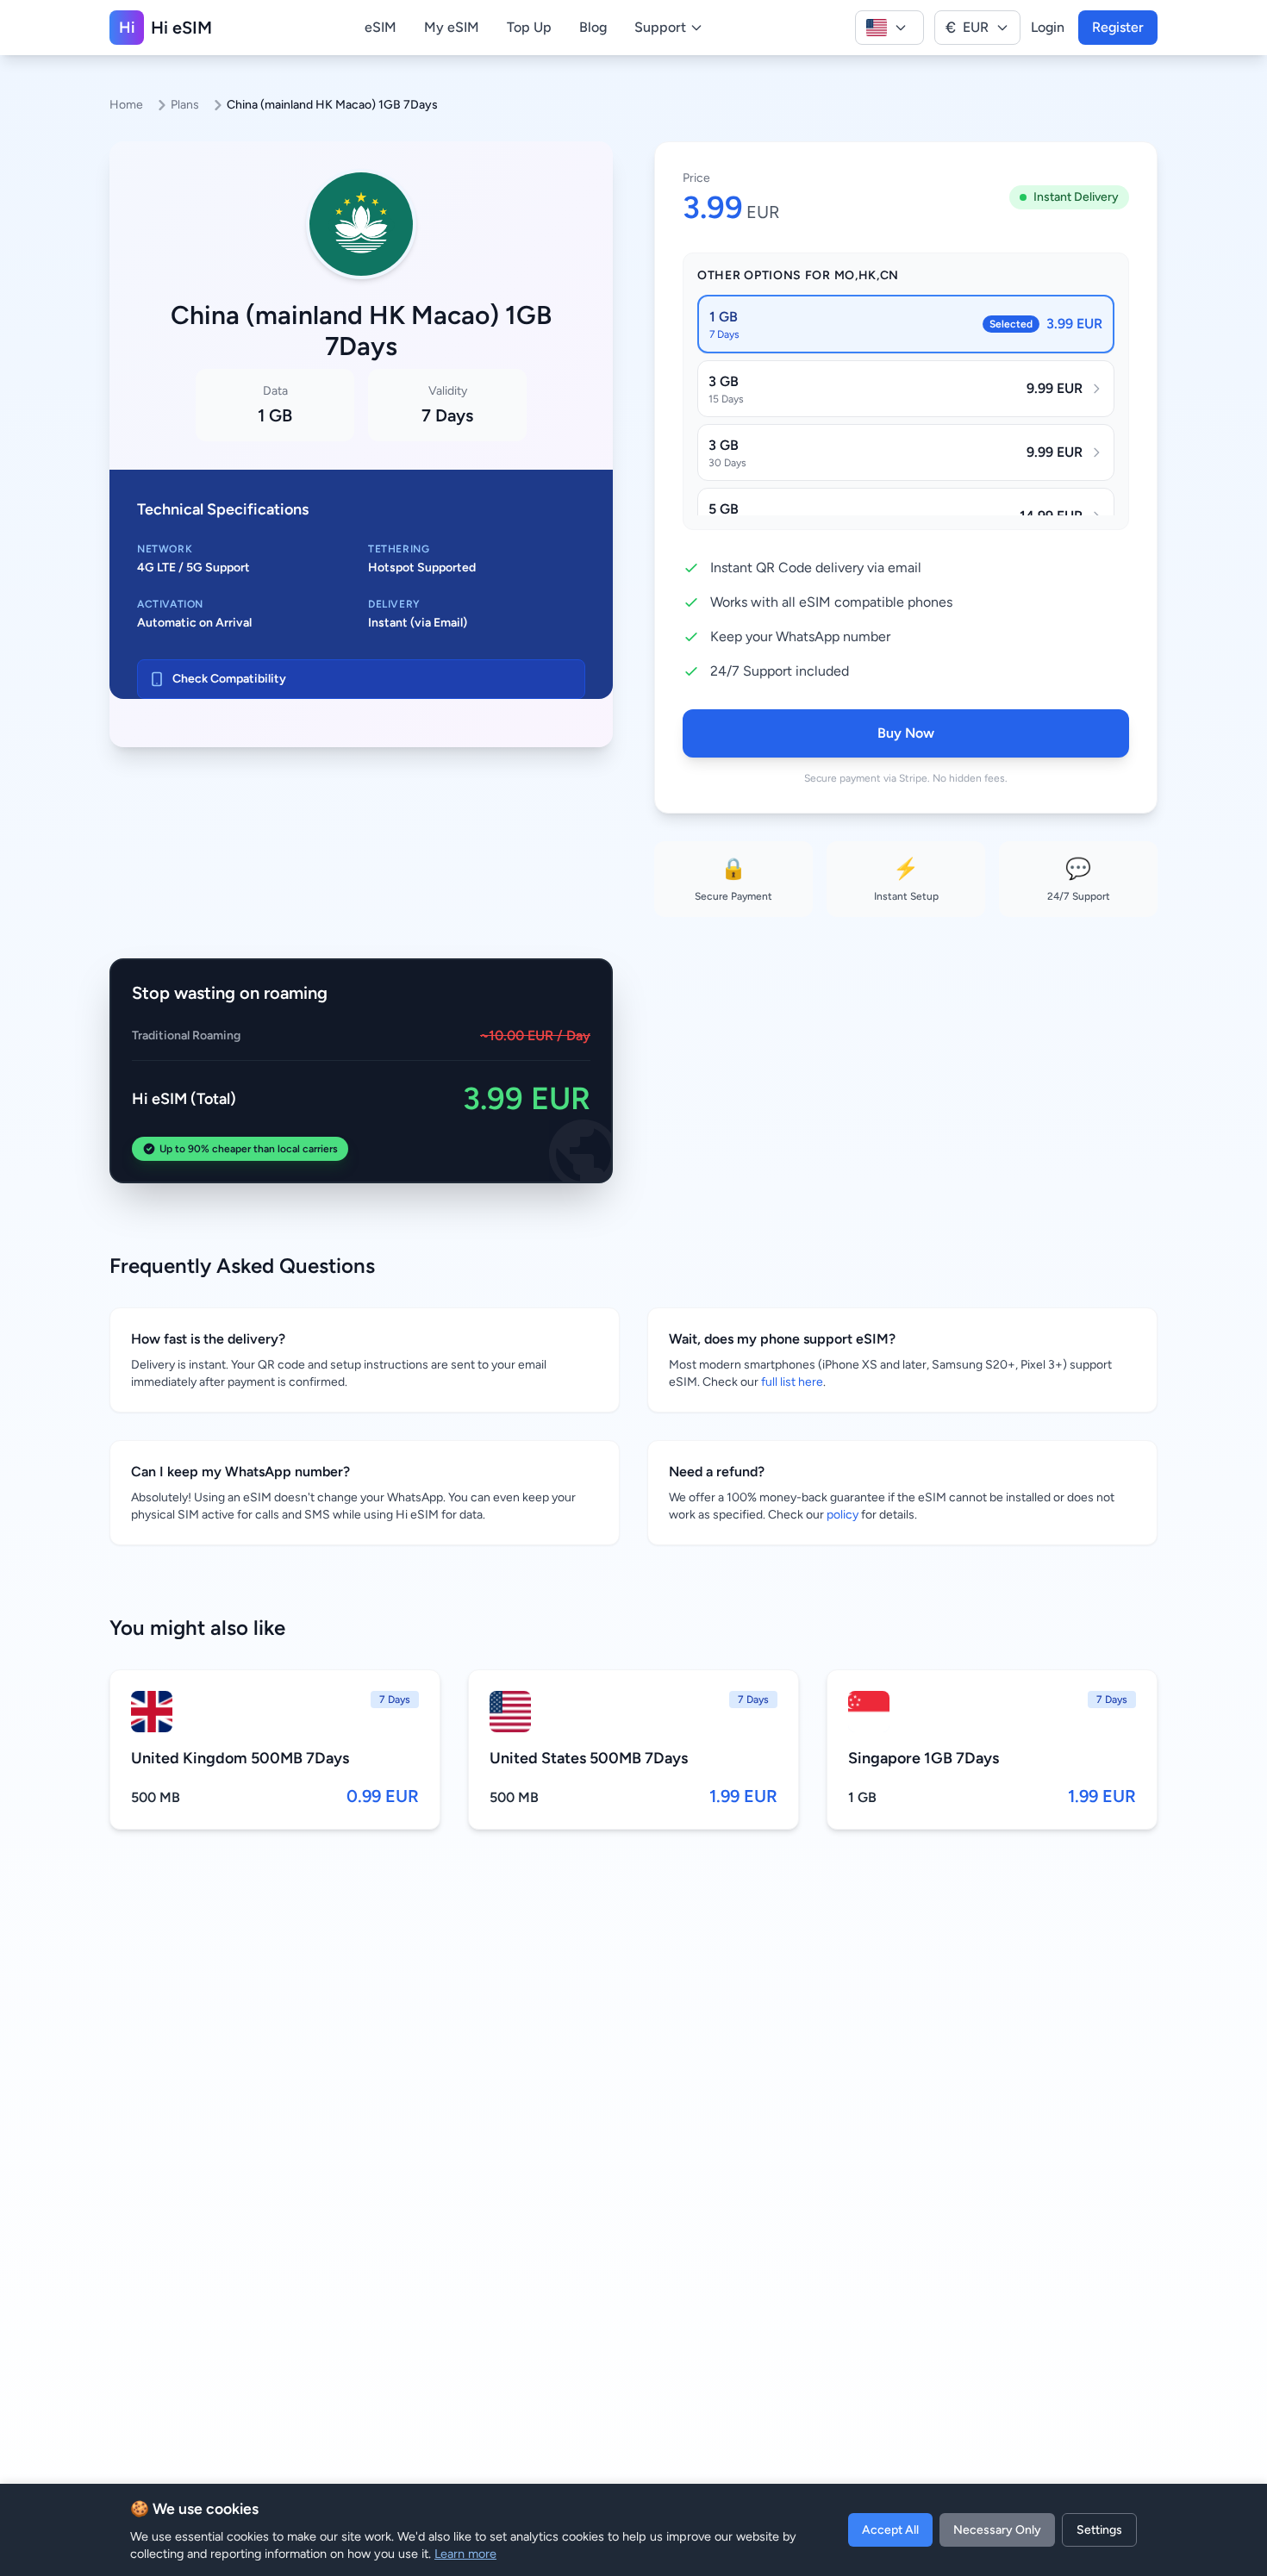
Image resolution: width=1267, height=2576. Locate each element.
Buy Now (906, 733)
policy (843, 1515)
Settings (1099, 2530)
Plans (185, 105)
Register (1118, 27)
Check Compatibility (229, 679)
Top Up (529, 27)
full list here (792, 1382)
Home (126, 105)
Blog (593, 27)
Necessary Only (997, 2530)
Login (1048, 27)
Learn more (465, 2554)
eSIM (381, 27)
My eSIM (452, 27)
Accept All (890, 2530)
